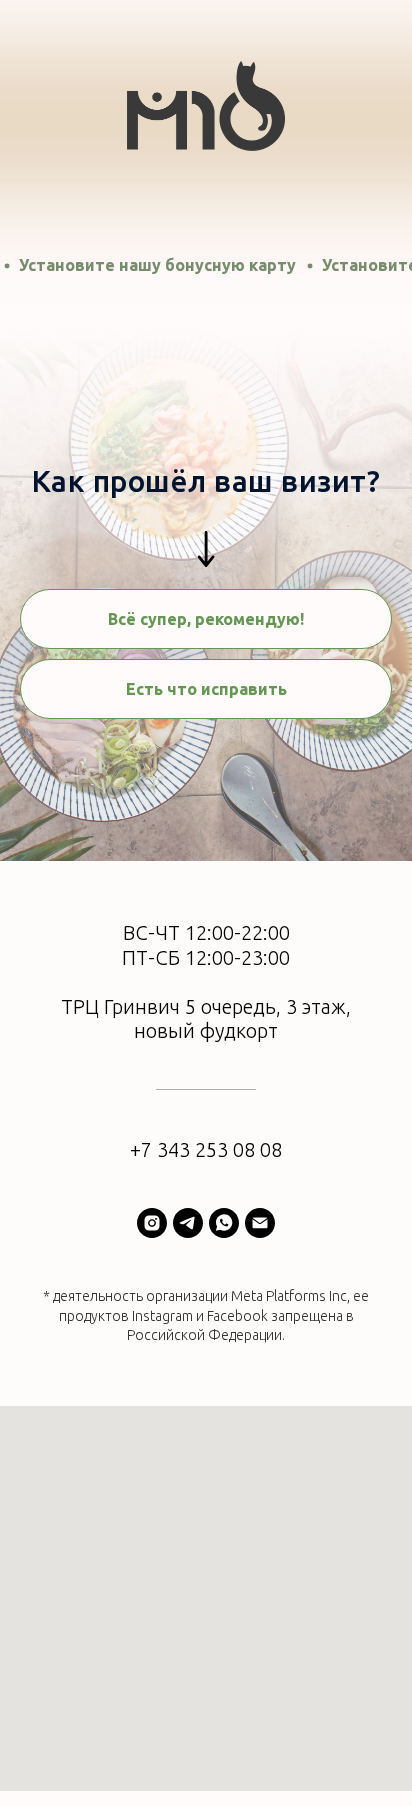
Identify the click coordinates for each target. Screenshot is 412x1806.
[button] (206, 689)
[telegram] (188, 1223)
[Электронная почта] (260, 1223)
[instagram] (152, 1223)
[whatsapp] (224, 1223)
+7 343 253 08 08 (206, 1149)
